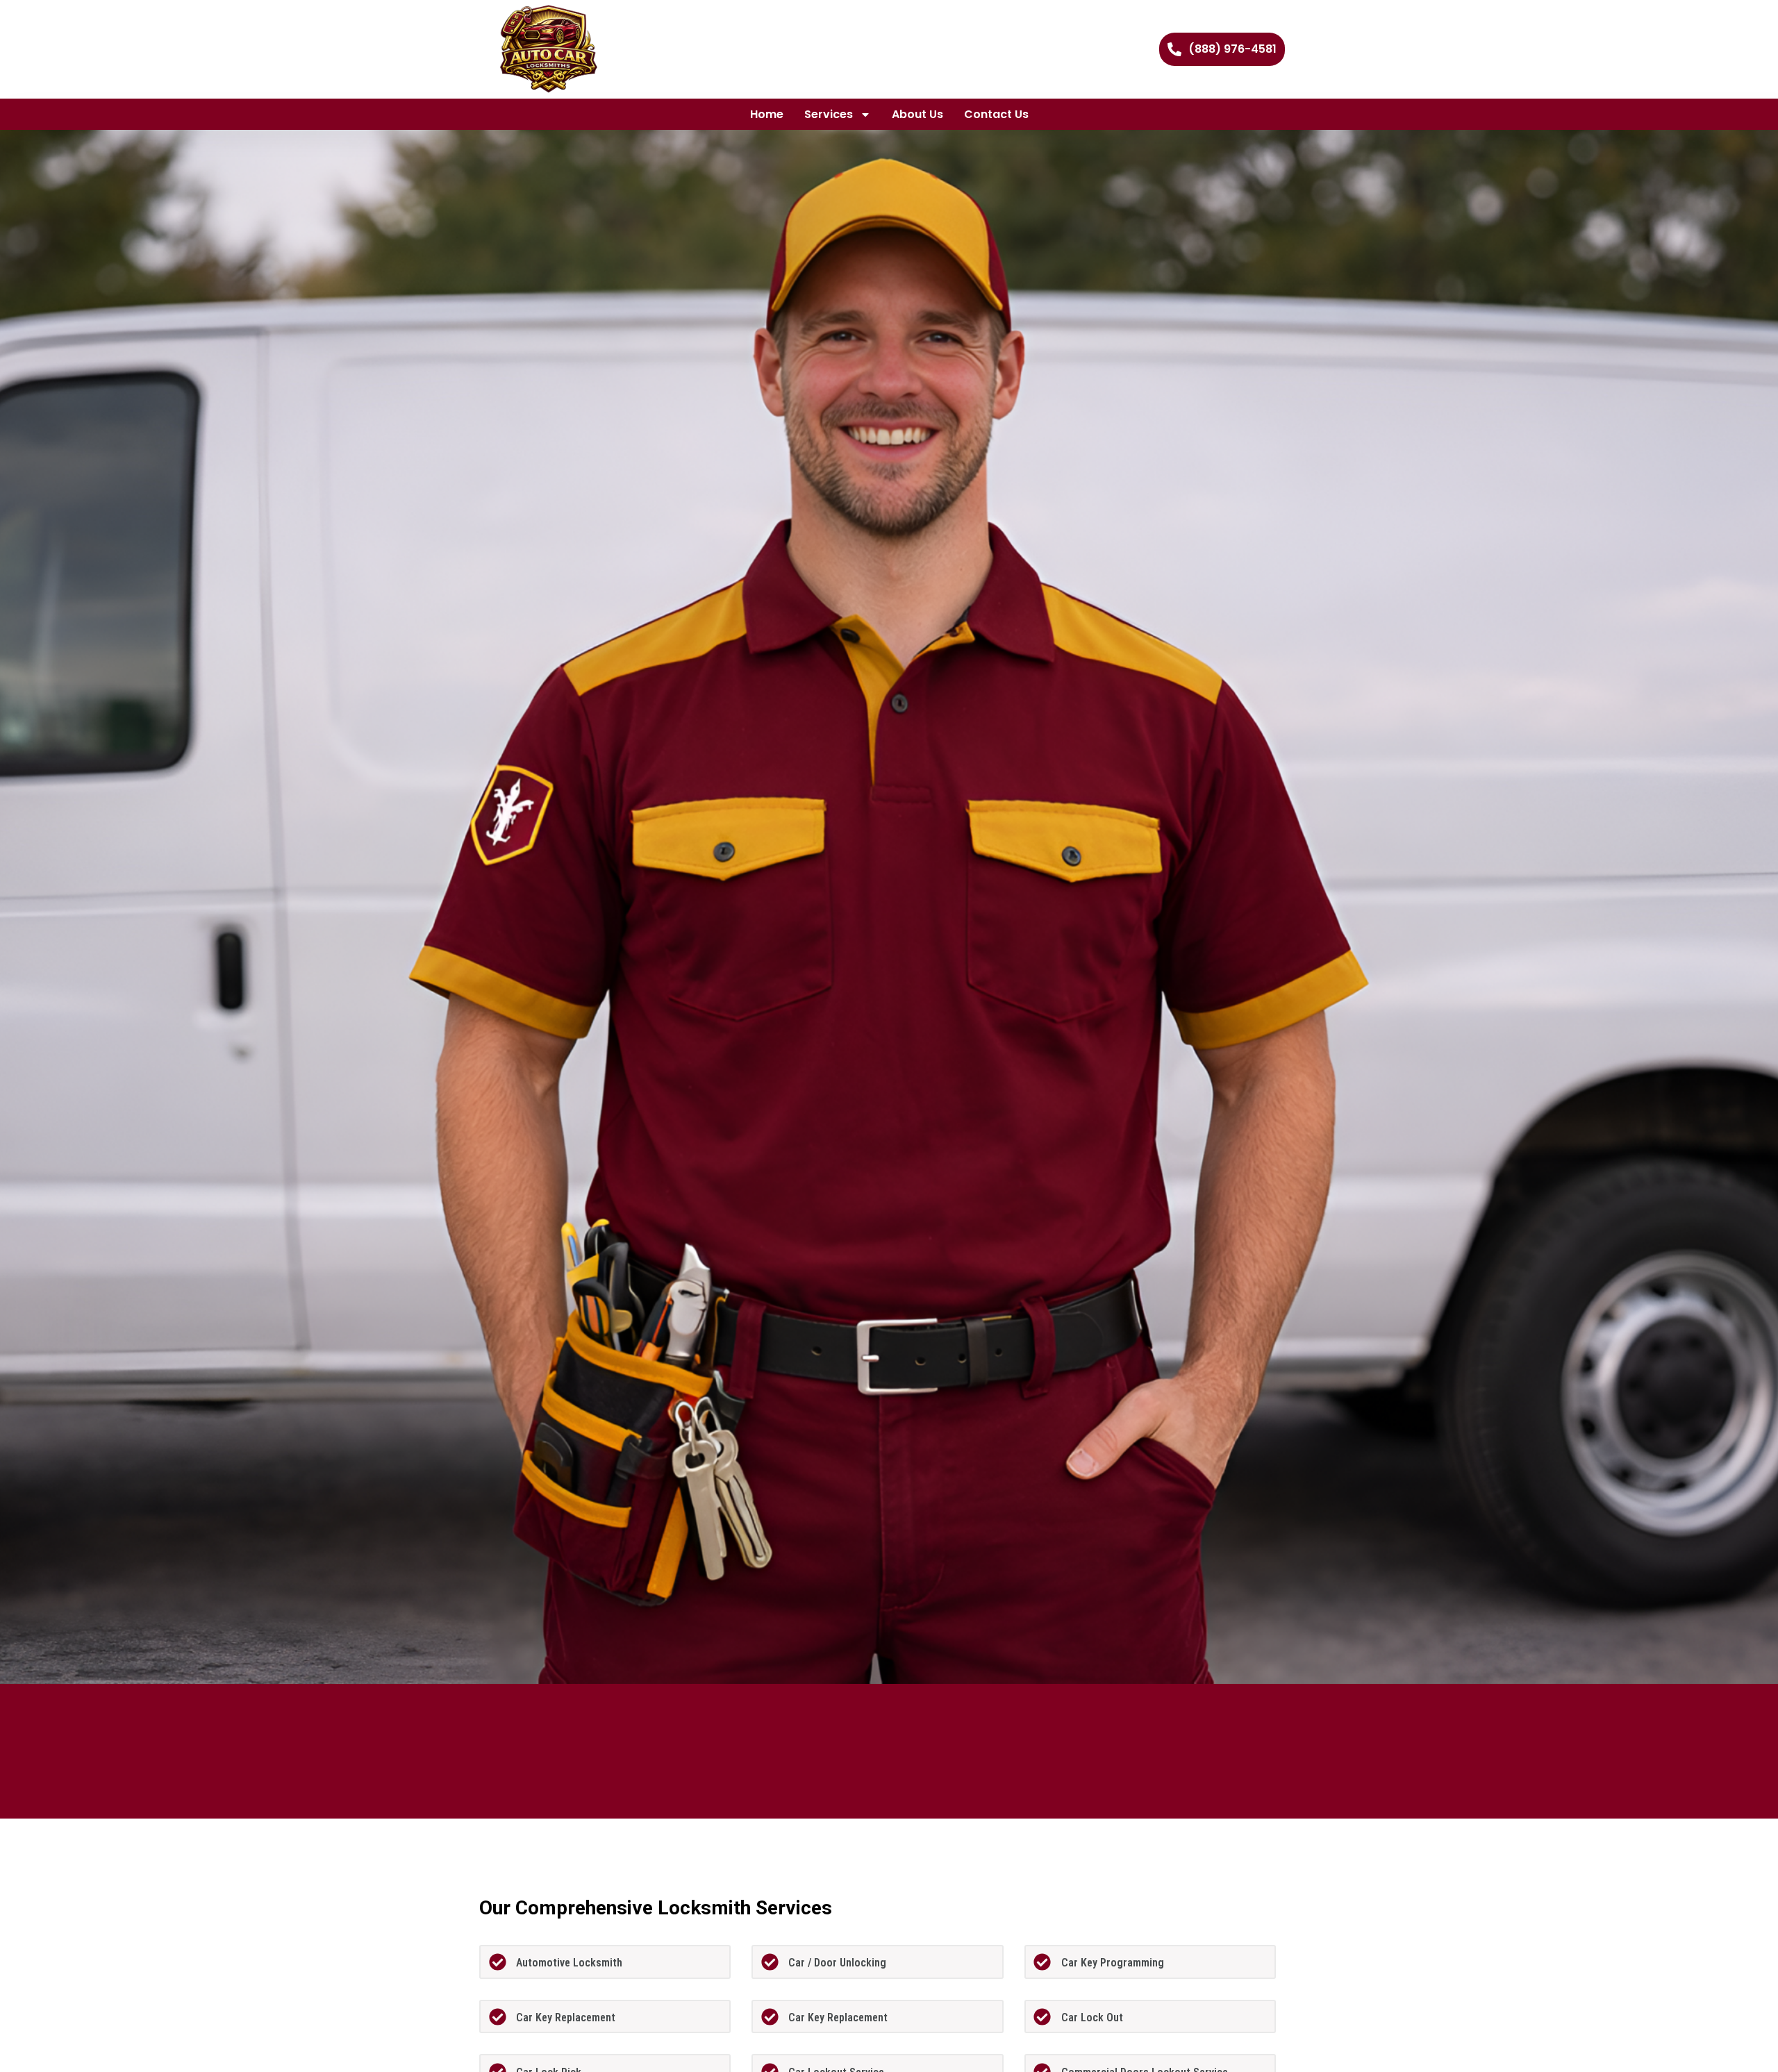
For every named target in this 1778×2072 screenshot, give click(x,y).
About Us (917, 114)
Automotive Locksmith (569, 1963)
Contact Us (996, 114)
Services (829, 114)
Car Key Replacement (566, 2017)
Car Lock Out (1092, 2017)
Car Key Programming (1113, 1963)
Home (767, 114)
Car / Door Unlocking (837, 1963)
